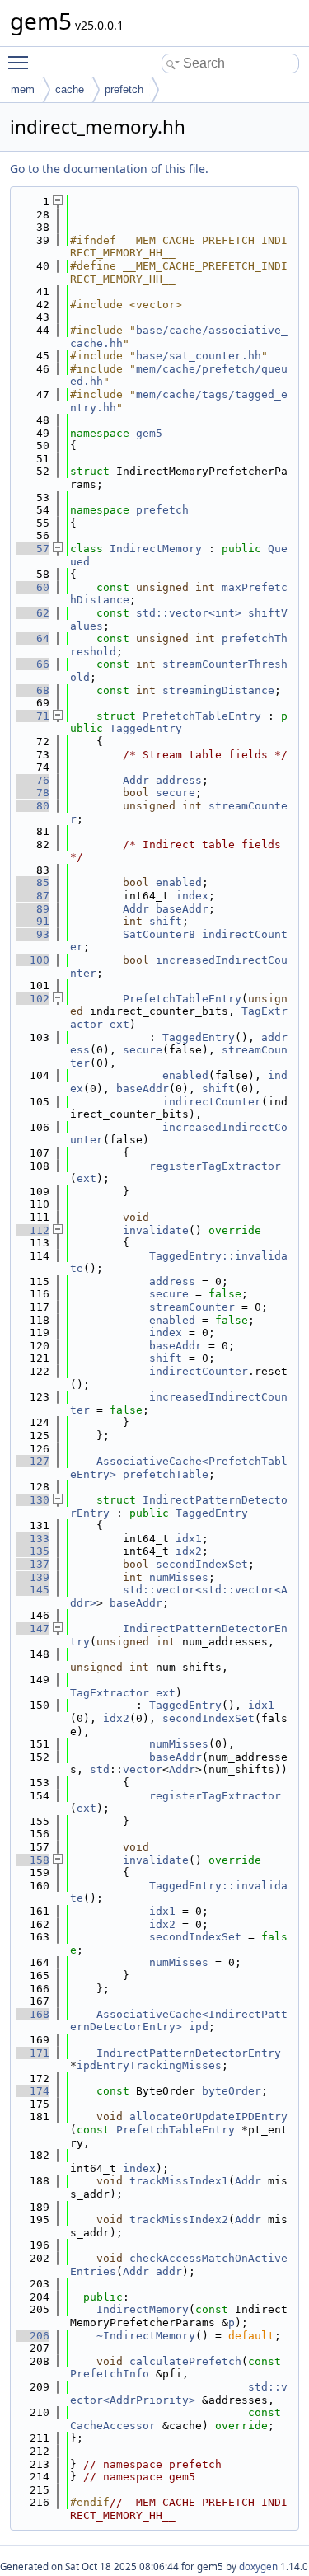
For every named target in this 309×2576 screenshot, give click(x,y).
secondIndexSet (202, 1564)
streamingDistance (218, 690)
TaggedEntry (146, 728)
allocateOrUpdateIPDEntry (208, 2116)
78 (33, 793)
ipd (199, 2027)
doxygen (258, 2567)
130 (33, 1500)
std (100, 1769)
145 (33, 1590)
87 (33, 896)
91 (33, 921)
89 (33, 909)
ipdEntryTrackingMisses (149, 2065)
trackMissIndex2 (179, 2219)
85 (33, 882)
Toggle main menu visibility (21, 62)
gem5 (149, 433)
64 (33, 638)
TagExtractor (110, 1693)
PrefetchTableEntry (202, 716)
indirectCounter (212, 1102)
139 (33, 1577)
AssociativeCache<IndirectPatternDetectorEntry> (179, 2021)
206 (33, 2336)
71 (33, 716)
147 (33, 1628)
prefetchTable (166, 1474)
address (179, 780)
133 (33, 1539)
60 (33, 587)
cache (70, 89)
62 (33, 613)
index (192, 896)
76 (33, 780)
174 (33, 2091)
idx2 (189, 1551)
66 (33, 664)
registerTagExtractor (215, 1166)
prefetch (124, 89)
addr (169, 2271)
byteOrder (232, 2091)
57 (33, 549)
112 (33, 1230)
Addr (136, 780)
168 (33, 2014)
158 (33, 1860)
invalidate (156, 1230)
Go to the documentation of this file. (109, 169)
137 (33, 1564)
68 (33, 690)
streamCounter (192, 1307)
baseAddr (182, 909)
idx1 (189, 1539)
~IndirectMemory (146, 2336)
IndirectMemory (156, 549)
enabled (179, 882)
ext (119, 1024)
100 (33, 960)
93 (33, 934)
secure (176, 793)
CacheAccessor (113, 2426)
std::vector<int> (189, 613)
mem (23, 89)
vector (143, 1769)
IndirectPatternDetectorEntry (189, 2053)
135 (33, 1551)
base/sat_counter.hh (199, 356)
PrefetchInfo (110, 2374)
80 (33, 806)
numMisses (179, 1577)
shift (166, 921)
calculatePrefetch (185, 2361)
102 (33, 999)
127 (33, 1461)
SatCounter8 (159, 934)
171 (33, 2053)
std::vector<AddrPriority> (179, 2393)
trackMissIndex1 (179, 2181)
